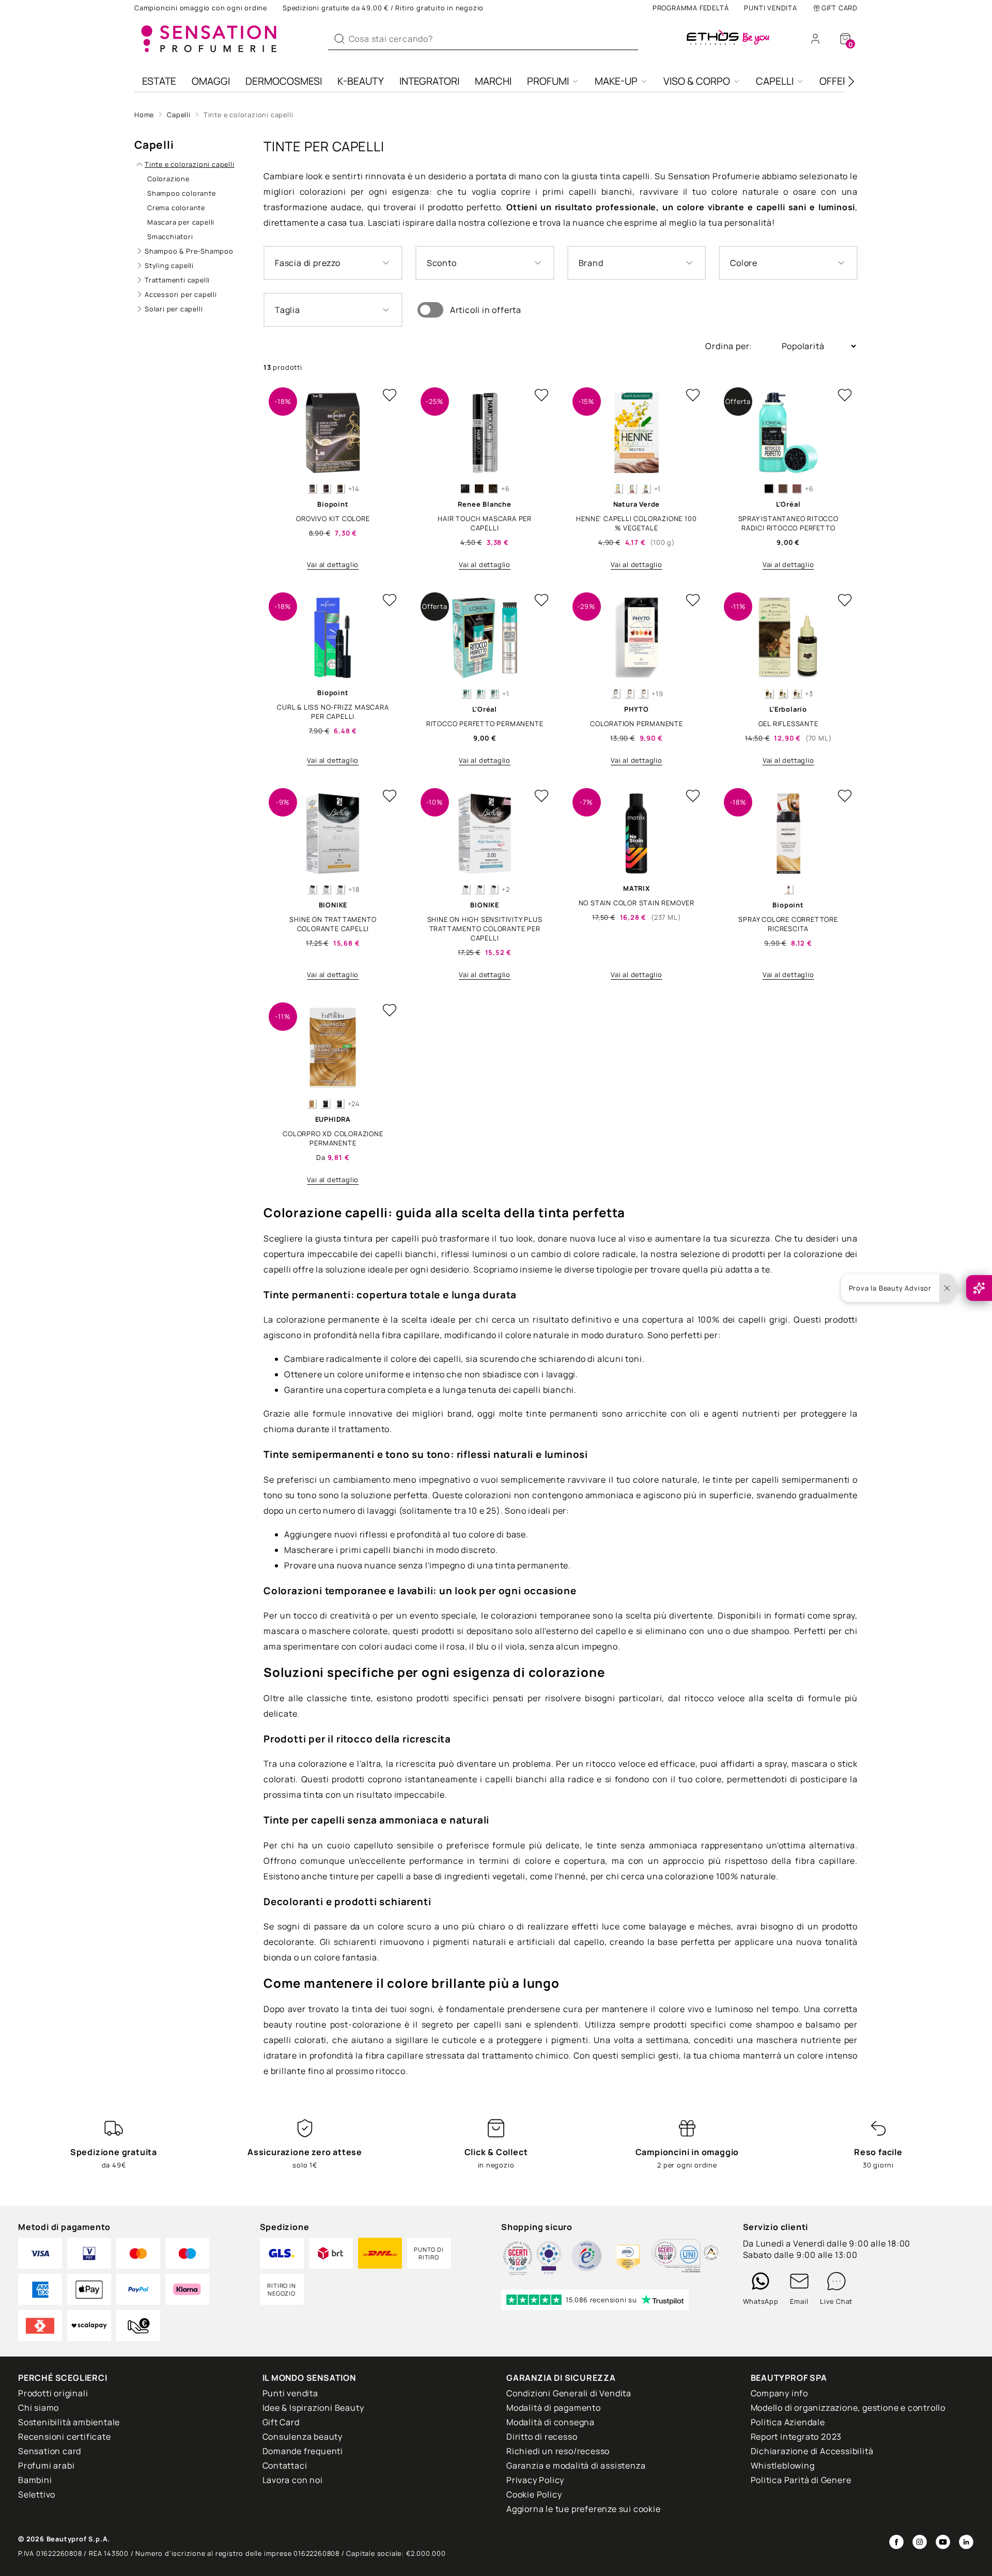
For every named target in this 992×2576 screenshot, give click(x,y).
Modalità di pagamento (554, 2408)
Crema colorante (176, 208)
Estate (159, 81)
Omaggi (211, 81)
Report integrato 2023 (796, 2437)
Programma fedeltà (691, 8)
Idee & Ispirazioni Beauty (313, 2408)
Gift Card (840, 8)
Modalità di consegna (551, 2422)
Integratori (429, 81)
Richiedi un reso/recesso (558, 2451)
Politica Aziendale (788, 2422)
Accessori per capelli (181, 294)
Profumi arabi (46, 2465)
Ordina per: (730, 346)
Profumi (548, 81)
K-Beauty (361, 81)
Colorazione (168, 179)
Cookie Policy (534, 2494)
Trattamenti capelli (177, 280)
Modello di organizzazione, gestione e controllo (848, 2408)
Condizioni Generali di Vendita (569, 2393)
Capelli (775, 81)
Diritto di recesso (542, 2437)
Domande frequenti (303, 2451)
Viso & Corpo (697, 81)
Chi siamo (38, 2408)
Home (144, 115)
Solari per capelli (174, 309)
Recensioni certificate (65, 2437)
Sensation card (50, 2451)
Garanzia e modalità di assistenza (576, 2465)
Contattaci (285, 2465)
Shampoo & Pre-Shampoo (189, 251)
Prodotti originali (53, 2393)
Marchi (493, 81)
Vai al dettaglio (333, 564)
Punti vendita (770, 8)
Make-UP (616, 81)
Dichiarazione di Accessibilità (812, 2451)
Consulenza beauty (303, 2437)
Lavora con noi (293, 2480)
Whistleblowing (783, 2465)
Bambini (35, 2480)
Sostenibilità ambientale (69, 2422)
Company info (780, 2393)
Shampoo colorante (182, 193)
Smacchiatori (170, 237)
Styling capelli (169, 265)
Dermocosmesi (284, 81)
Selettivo (37, 2494)
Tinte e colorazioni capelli (249, 115)
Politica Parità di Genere (801, 2480)
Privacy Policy (535, 2480)
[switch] (430, 310)
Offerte (840, 81)
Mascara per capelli (181, 222)
